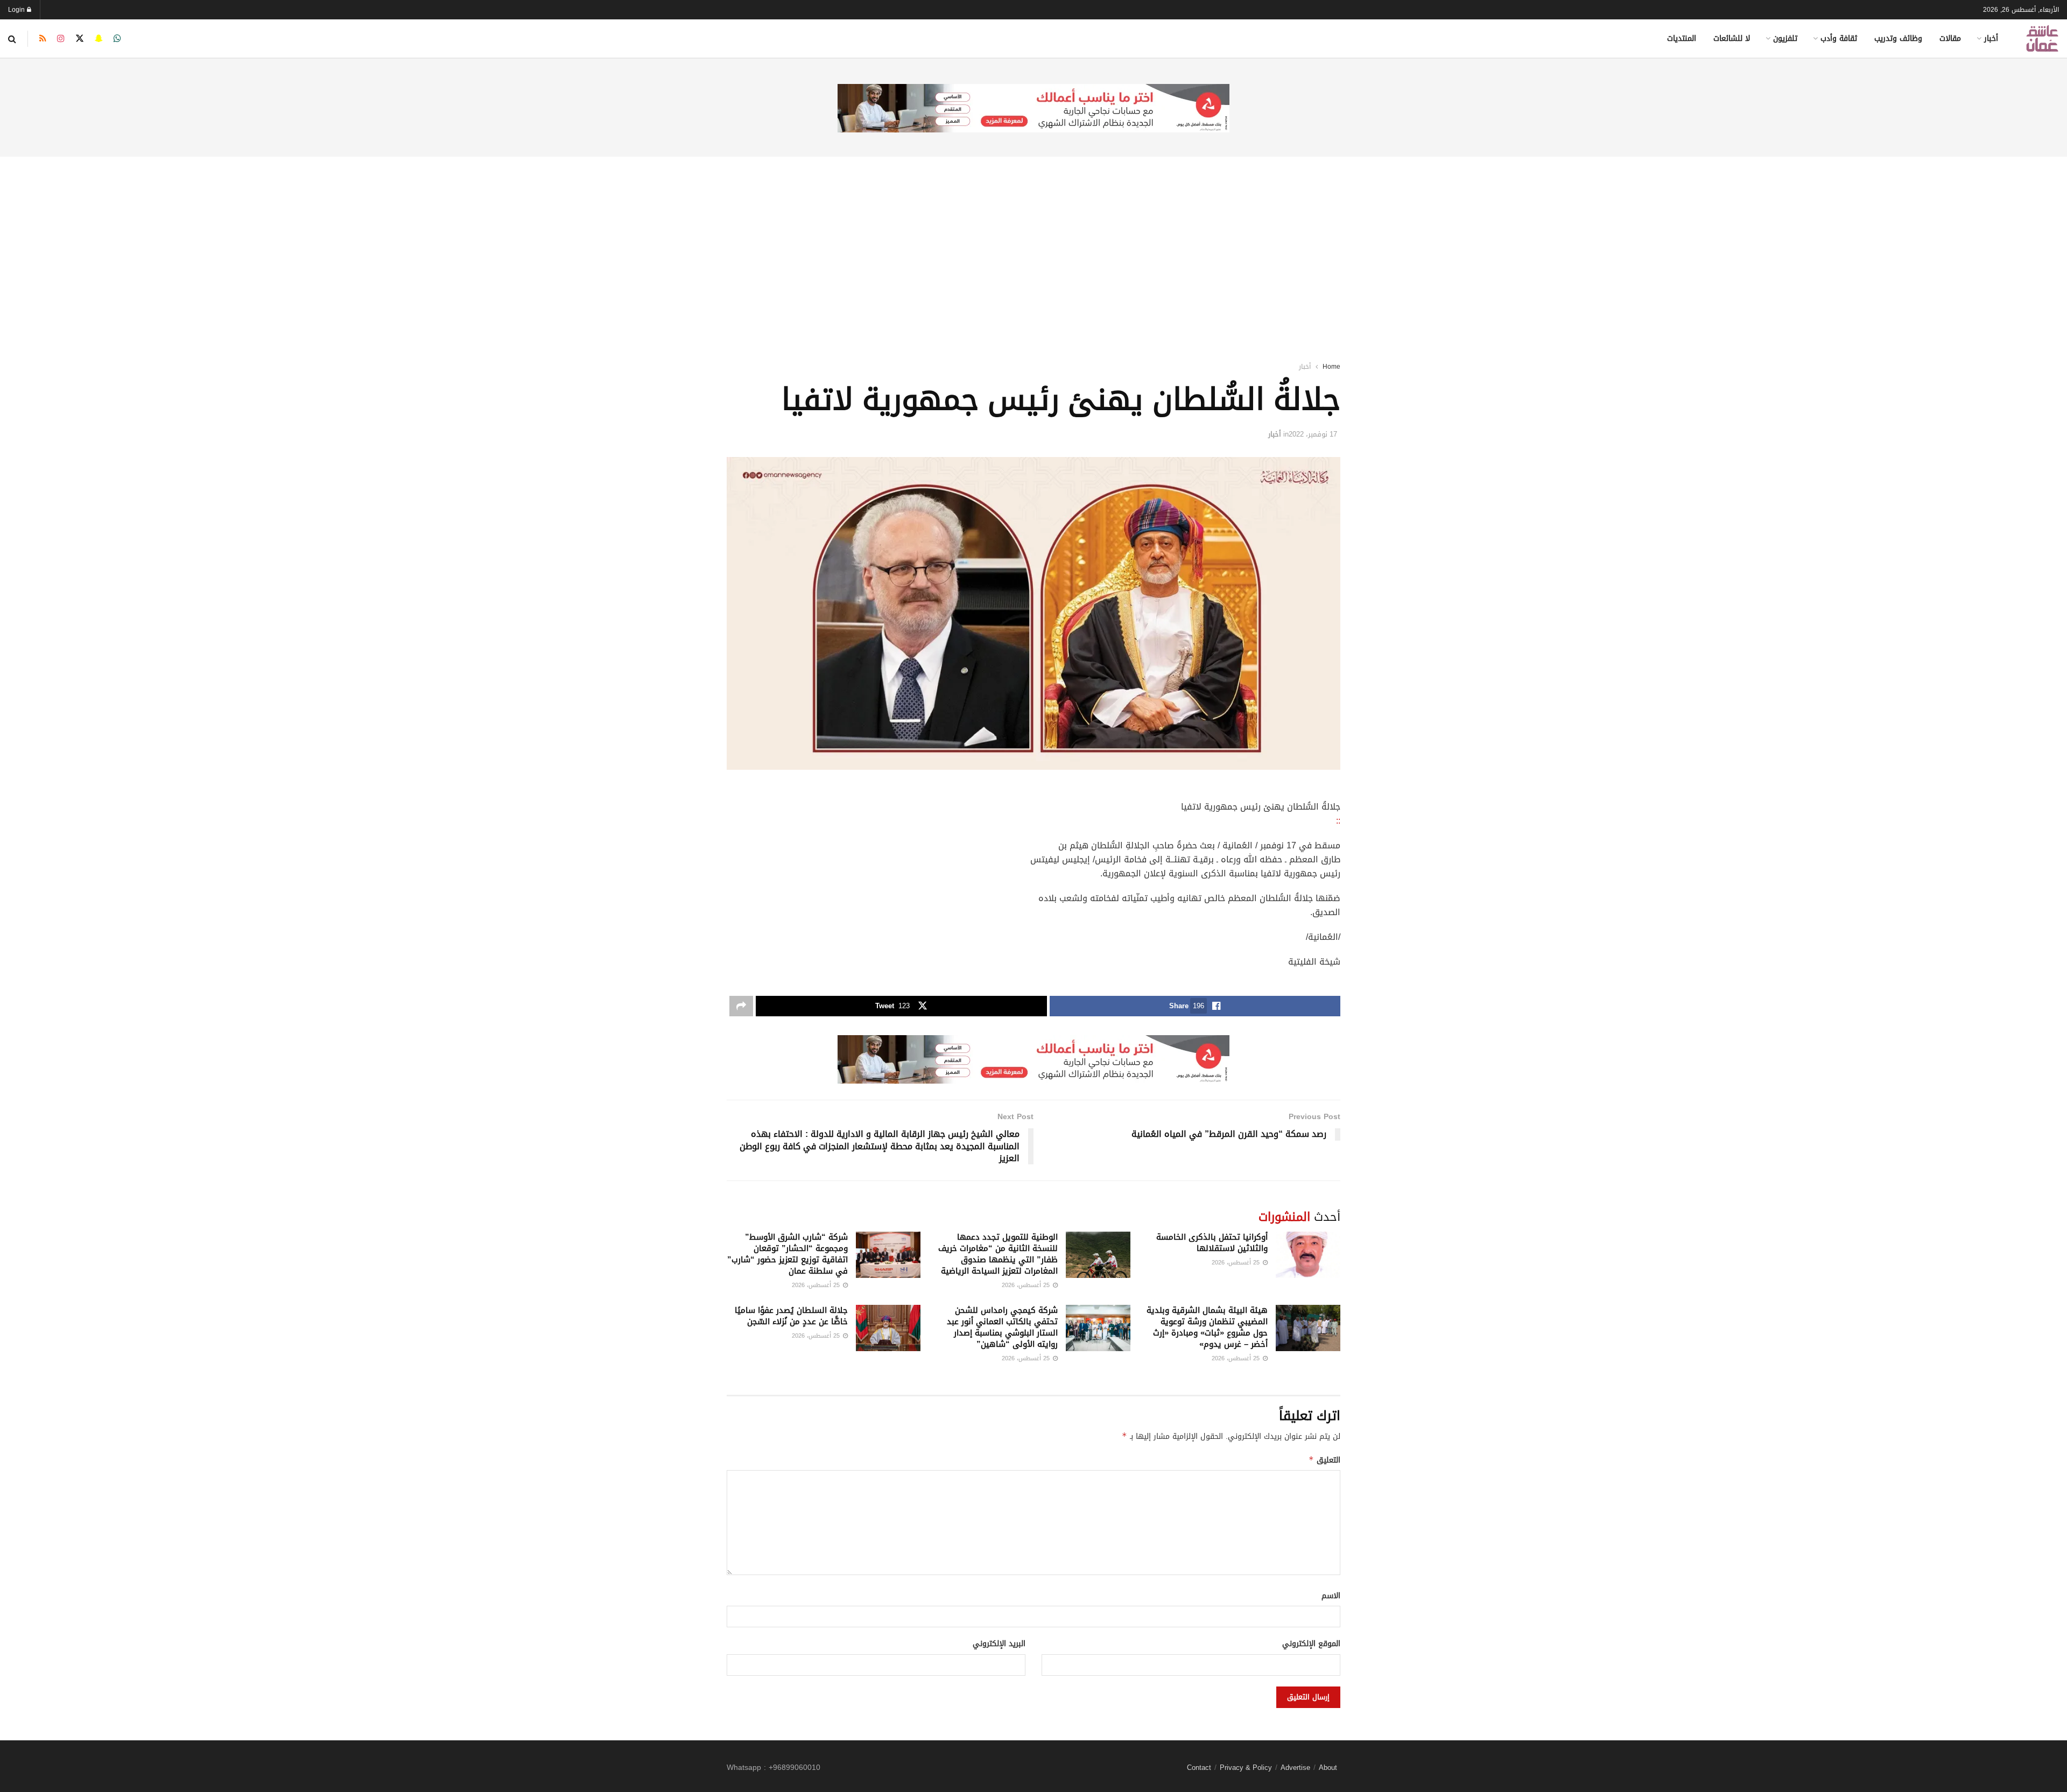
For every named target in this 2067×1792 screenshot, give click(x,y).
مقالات (1950, 38)
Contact (1199, 1768)
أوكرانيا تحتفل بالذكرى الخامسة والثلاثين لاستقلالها (1212, 1243)
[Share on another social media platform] (741, 1006)
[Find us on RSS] (43, 39)
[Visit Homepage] (2042, 38)
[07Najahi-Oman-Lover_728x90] (1033, 109)
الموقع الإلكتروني (1311, 1644)
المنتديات (1682, 38)
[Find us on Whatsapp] (117, 39)
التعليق (1324, 1460)
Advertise (1295, 1768)
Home (1331, 367)
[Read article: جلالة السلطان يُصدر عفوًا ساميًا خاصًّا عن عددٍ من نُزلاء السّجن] (888, 1328)
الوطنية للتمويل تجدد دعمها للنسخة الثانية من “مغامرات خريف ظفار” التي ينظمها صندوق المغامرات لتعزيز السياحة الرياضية (998, 1254)
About (1328, 1768)
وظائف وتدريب (1898, 38)
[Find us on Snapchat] (99, 39)
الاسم (1331, 1596)
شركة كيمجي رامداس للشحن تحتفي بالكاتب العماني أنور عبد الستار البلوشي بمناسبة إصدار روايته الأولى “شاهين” (1002, 1327)
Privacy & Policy (1246, 1768)
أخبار (1991, 38)
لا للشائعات (1732, 38)
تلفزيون (1785, 38)
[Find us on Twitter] (80, 39)
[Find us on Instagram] (61, 39)
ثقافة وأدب (1839, 38)
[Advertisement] (1033, 245)
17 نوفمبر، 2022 (1313, 434)
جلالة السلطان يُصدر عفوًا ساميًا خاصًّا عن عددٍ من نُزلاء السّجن (791, 1316)
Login (17, 10)
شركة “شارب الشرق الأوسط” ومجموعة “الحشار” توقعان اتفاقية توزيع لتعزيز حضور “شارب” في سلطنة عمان (788, 1254)
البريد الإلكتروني (999, 1644)
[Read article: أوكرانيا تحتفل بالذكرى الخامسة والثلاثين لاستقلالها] (1308, 1255)
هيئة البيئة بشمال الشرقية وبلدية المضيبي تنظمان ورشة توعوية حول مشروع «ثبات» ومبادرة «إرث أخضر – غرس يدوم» (1207, 1327)
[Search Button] (12, 39)
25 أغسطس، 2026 (1237, 1263)
